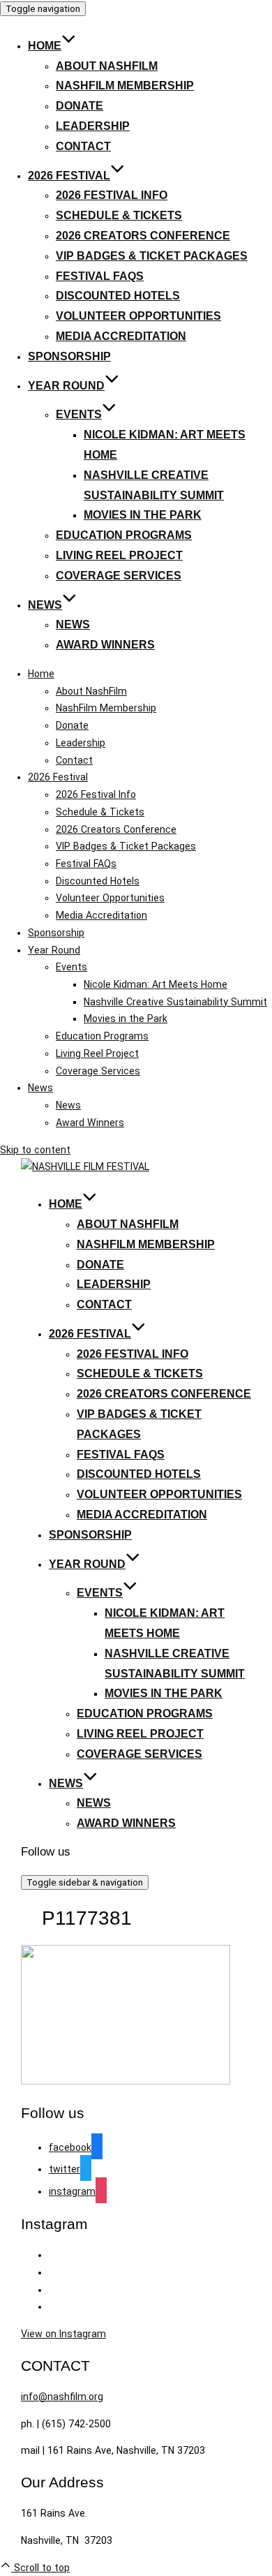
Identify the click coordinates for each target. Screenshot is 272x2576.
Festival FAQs (100, 276)
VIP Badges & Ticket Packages (152, 256)
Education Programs (124, 535)
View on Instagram (63, 2334)
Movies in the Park (143, 515)
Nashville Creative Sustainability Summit (175, 1002)
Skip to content (35, 1150)
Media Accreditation (121, 336)
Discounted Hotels (118, 296)
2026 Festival (69, 176)
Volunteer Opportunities (138, 316)
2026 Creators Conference (143, 236)
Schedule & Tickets (119, 215)
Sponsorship (69, 356)
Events (79, 414)
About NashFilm (107, 66)
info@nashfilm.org (62, 2397)
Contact (83, 146)
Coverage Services (119, 576)
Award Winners (105, 645)
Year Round (66, 386)
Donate (80, 106)
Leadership (93, 126)
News (45, 605)
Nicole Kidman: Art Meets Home (156, 984)
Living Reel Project (119, 555)
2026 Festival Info (112, 195)
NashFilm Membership (125, 86)
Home (45, 46)
